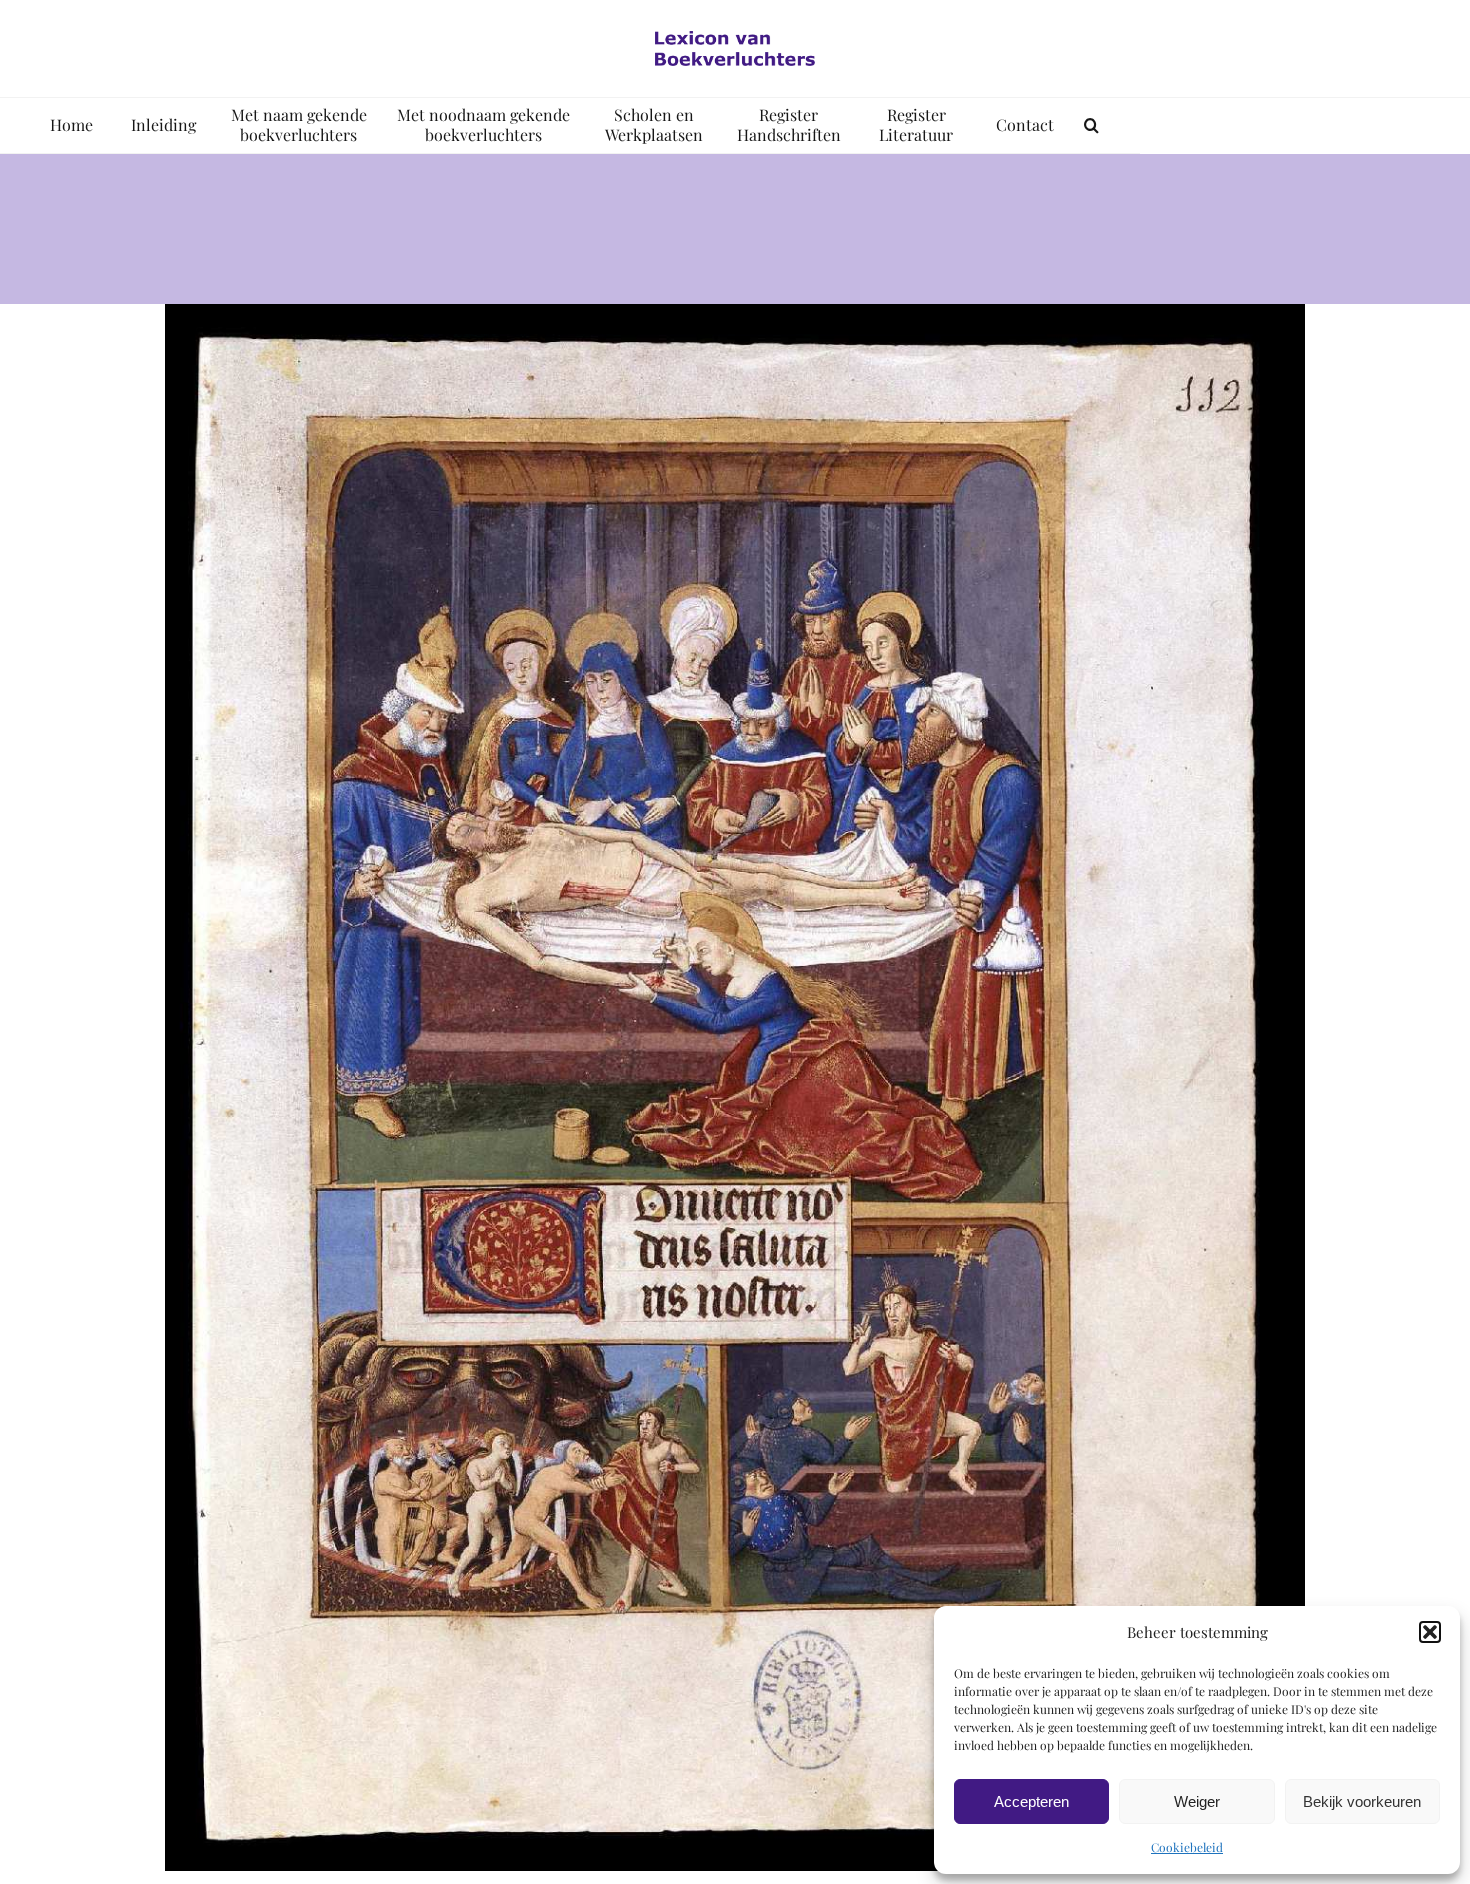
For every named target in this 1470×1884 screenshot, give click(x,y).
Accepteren (1031, 1801)
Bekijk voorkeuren (1362, 1801)
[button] (1430, 1632)
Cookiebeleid (1187, 1847)
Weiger (1197, 1801)
